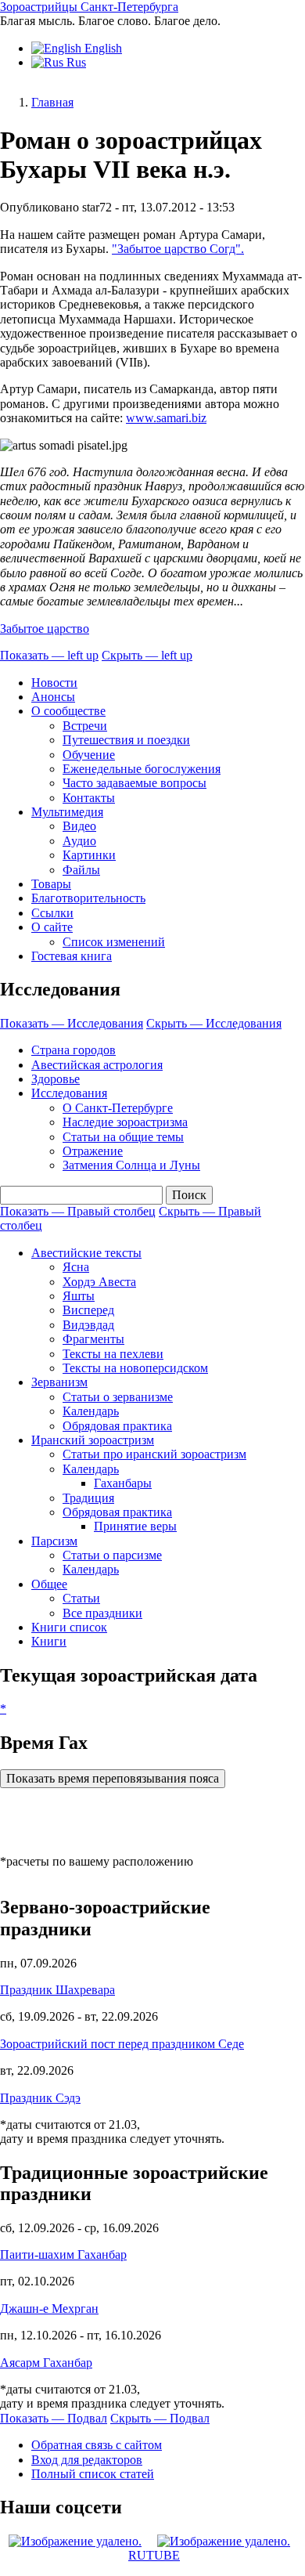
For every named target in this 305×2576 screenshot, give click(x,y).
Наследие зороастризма (125, 1122)
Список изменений (114, 942)
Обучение (89, 755)
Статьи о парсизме (112, 1555)
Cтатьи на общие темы (123, 1137)
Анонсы (53, 697)
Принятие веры (135, 1526)
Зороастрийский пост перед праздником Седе (122, 2044)
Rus (75, 62)
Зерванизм (59, 1382)
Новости (54, 683)
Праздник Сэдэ (40, 2098)
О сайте (52, 927)
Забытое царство (45, 629)
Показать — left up (49, 655)
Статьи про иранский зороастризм (154, 1454)
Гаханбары (123, 1483)
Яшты (79, 1296)
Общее (49, 1584)
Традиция (88, 1498)
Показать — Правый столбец (78, 1211)
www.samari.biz (166, 418)
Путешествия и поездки (126, 740)
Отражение (93, 1151)
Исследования (69, 1093)
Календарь (91, 1411)
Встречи (85, 726)
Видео (79, 826)
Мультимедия (67, 812)
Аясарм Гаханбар (46, 2363)
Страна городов (74, 1050)
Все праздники (102, 1613)
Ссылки (52, 913)
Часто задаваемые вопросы (135, 783)
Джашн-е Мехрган (49, 2309)
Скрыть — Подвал (160, 2418)
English (102, 48)
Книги (49, 1641)
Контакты (89, 798)
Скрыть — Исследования (214, 1023)
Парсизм (54, 1541)
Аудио (79, 841)
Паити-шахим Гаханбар (63, 2254)
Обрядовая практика (117, 1426)
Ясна (76, 1267)
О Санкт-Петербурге (118, 1108)
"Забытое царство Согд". (178, 249)
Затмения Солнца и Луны (131, 1165)
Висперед (88, 1310)
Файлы (81, 870)
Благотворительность (88, 898)
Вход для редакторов (87, 2460)
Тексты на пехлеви (113, 1354)
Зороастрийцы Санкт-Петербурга (89, 7)
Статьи (81, 1598)
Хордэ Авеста (99, 1282)
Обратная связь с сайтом (97, 2445)
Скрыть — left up (147, 655)
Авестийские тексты (86, 1253)
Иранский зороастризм (93, 1440)
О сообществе (68, 711)
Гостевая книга (72, 956)
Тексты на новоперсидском (135, 1368)
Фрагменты (93, 1339)
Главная (52, 102)
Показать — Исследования (72, 1023)
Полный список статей (93, 2474)
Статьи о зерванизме (118, 1397)
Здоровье (56, 1079)
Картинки (89, 855)
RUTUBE (154, 2555)
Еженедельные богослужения (142, 769)
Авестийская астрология (97, 1065)
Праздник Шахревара (57, 1990)
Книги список (69, 1627)
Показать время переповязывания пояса (113, 1778)
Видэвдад (88, 1325)
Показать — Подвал (54, 2418)
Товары (51, 884)
